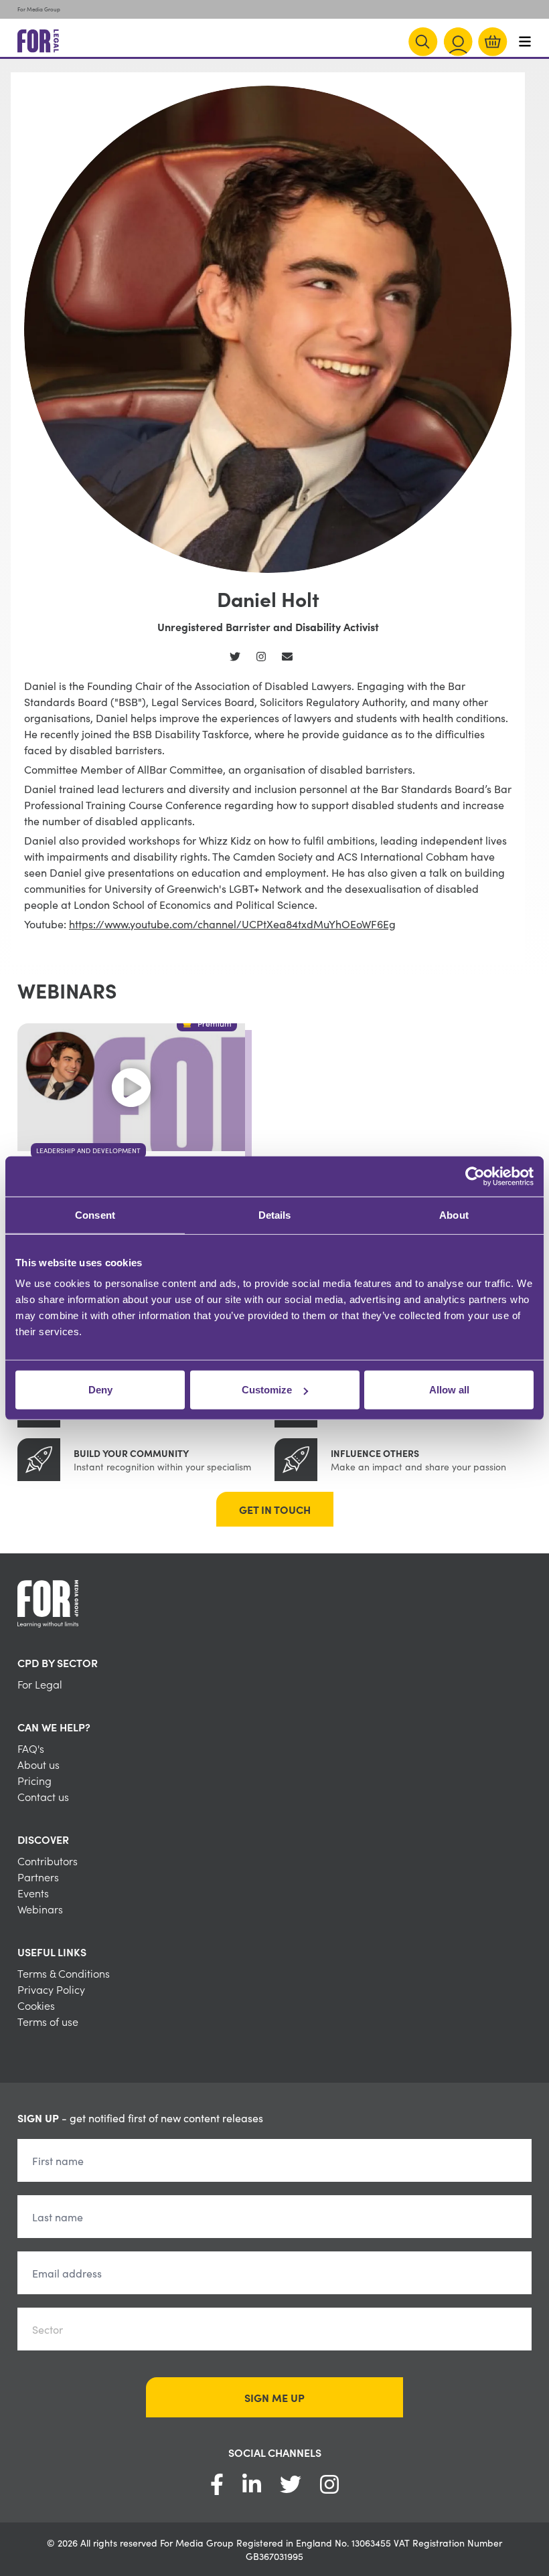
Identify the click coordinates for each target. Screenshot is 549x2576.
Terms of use (48, 2021)
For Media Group (39, 9)
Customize (267, 1390)
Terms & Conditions (64, 1973)
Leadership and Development (88, 1150)
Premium (215, 1023)
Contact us (43, 1796)
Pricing (34, 1780)
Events (33, 1893)
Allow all (449, 1390)
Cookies (36, 2005)
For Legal (40, 1684)
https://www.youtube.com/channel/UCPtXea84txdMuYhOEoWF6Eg (232, 924)
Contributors (48, 1861)
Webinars (40, 1909)
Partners (38, 1877)
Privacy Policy (51, 1989)
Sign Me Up (274, 2397)
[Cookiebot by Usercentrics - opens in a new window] (475, 1176)
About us (38, 1764)
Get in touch (275, 1509)
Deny (100, 1390)
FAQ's (31, 1748)
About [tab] (454, 1214)
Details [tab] (275, 1214)
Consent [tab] (95, 1214)
